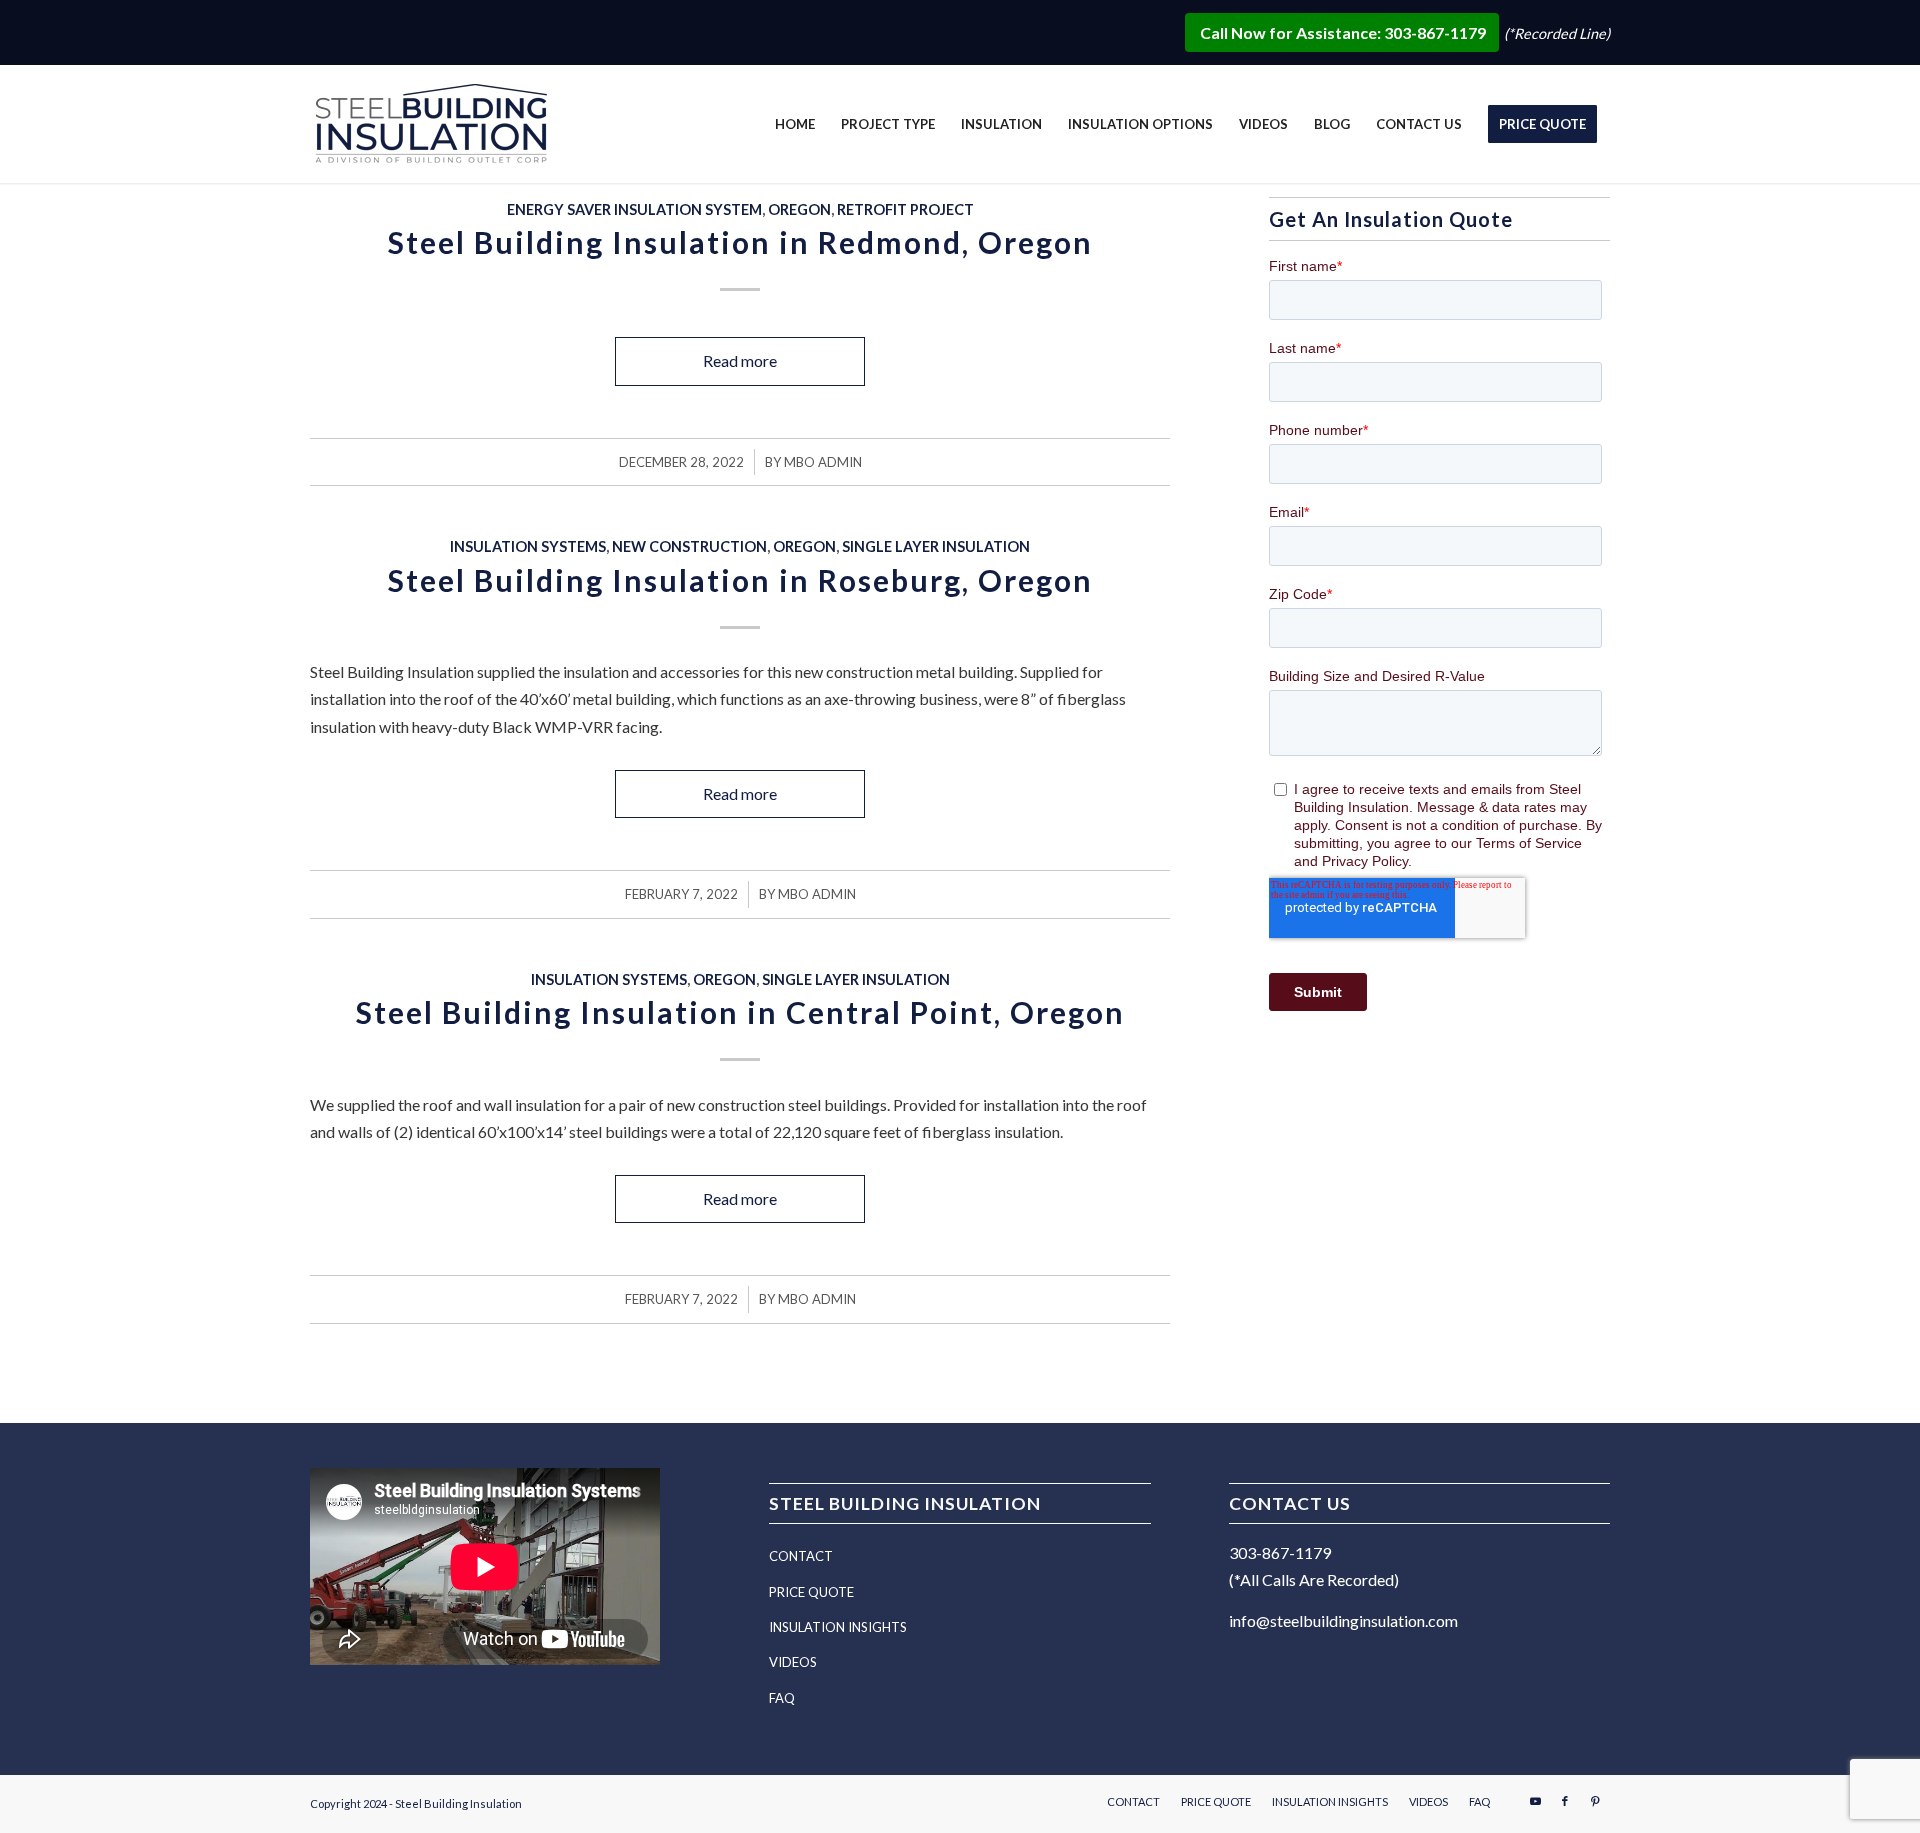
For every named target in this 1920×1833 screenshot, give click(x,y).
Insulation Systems (528, 546)
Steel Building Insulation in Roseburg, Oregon (740, 580)
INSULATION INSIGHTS (838, 1627)
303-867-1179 (1280, 1552)
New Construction (689, 546)
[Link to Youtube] (1535, 1801)
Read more (740, 360)
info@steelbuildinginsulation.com (1343, 1620)
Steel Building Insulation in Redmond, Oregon (740, 242)
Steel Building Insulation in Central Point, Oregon (740, 1012)
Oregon (799, 209)
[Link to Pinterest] (1595, 1801)
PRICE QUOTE (811, 1592)
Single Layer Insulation (936, 546)
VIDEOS (793, 1662)
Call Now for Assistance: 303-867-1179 (1344, 32)
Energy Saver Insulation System (634, 209)
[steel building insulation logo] (435, 127)
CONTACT (801, 1556)
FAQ (782, 1698)
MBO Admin (823, 462)
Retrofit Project (905, 209)
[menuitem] (795, 124)
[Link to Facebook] (1565, 1801)
